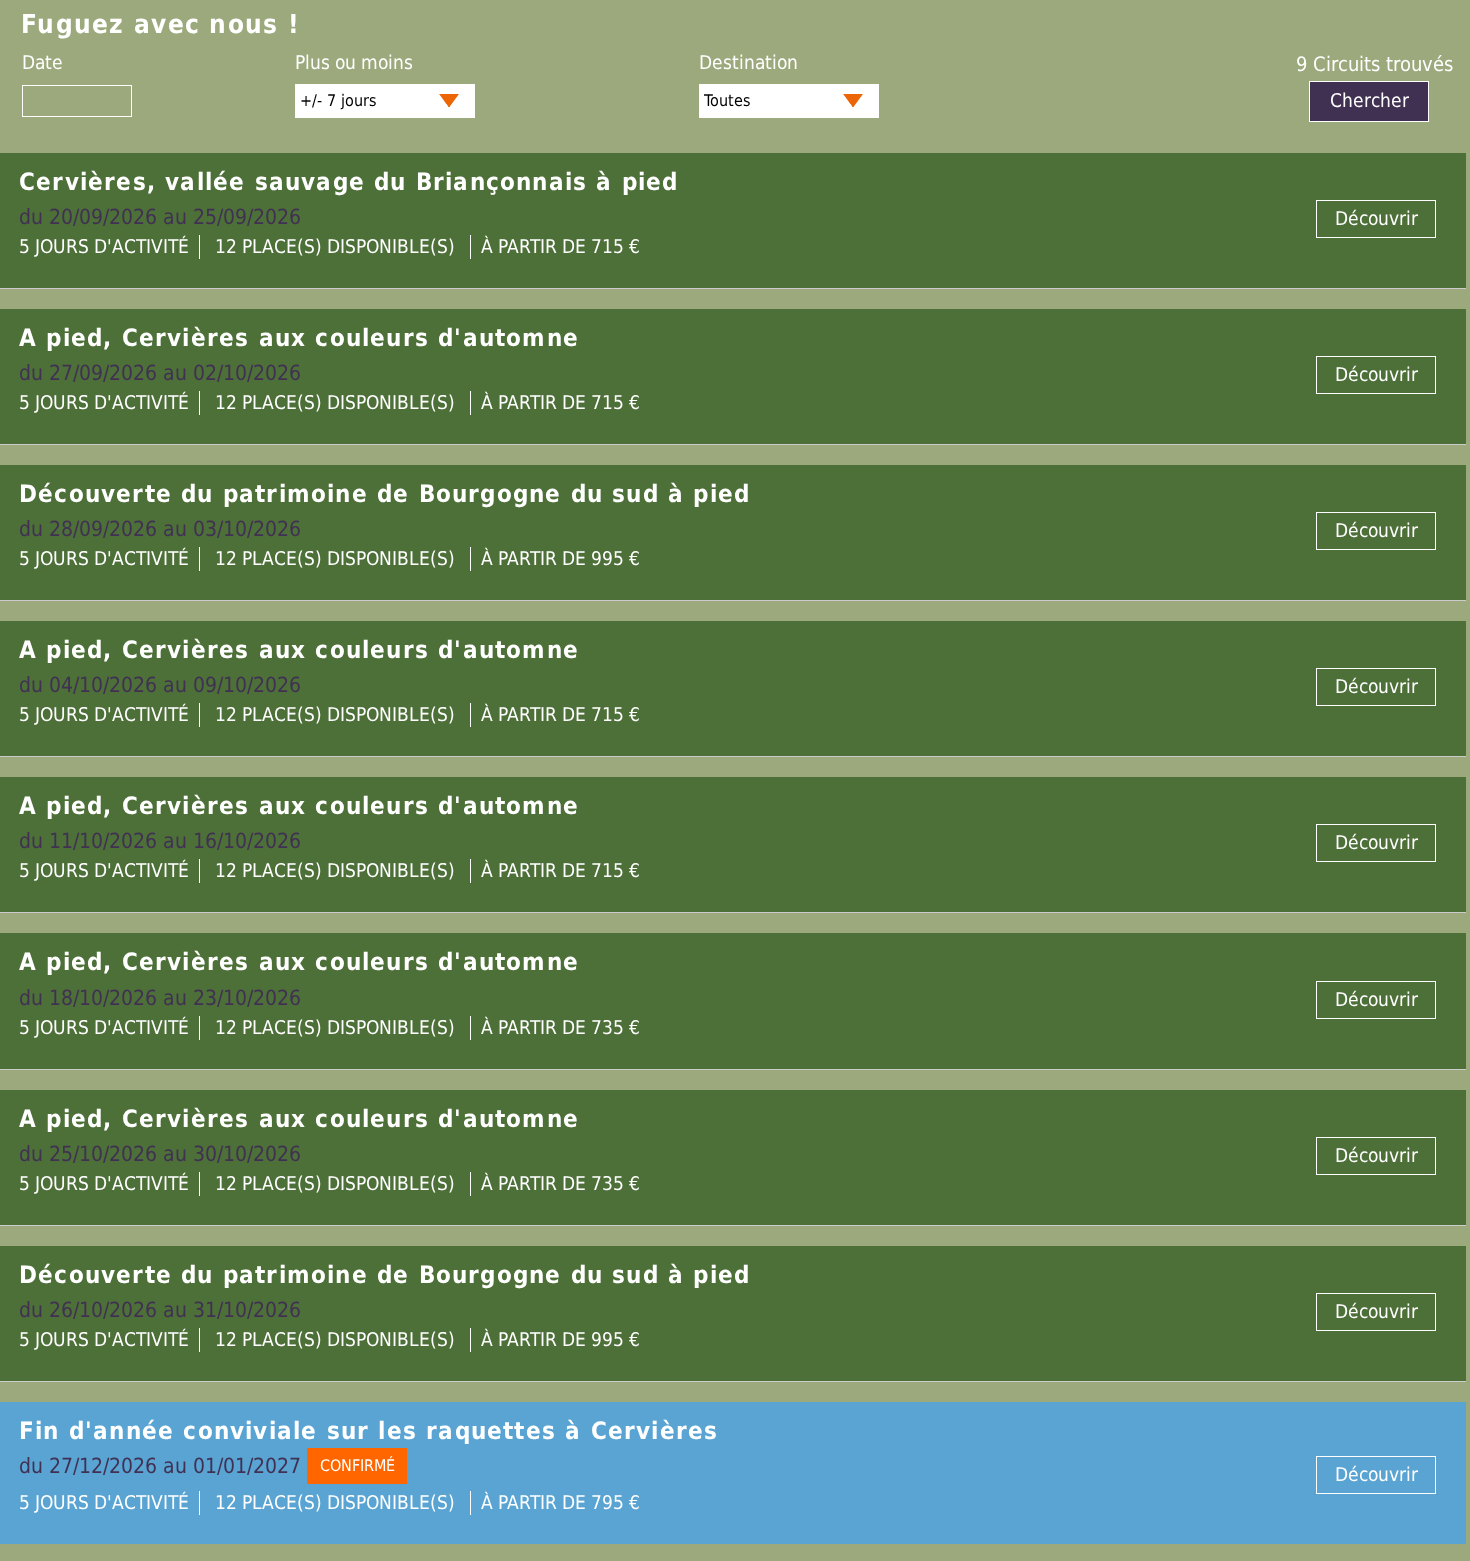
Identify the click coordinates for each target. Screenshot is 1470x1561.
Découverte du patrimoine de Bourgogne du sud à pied (384, 494)
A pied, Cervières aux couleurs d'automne (299, 338)
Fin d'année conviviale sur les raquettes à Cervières (368, 1431)
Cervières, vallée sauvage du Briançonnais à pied (349, 182)
